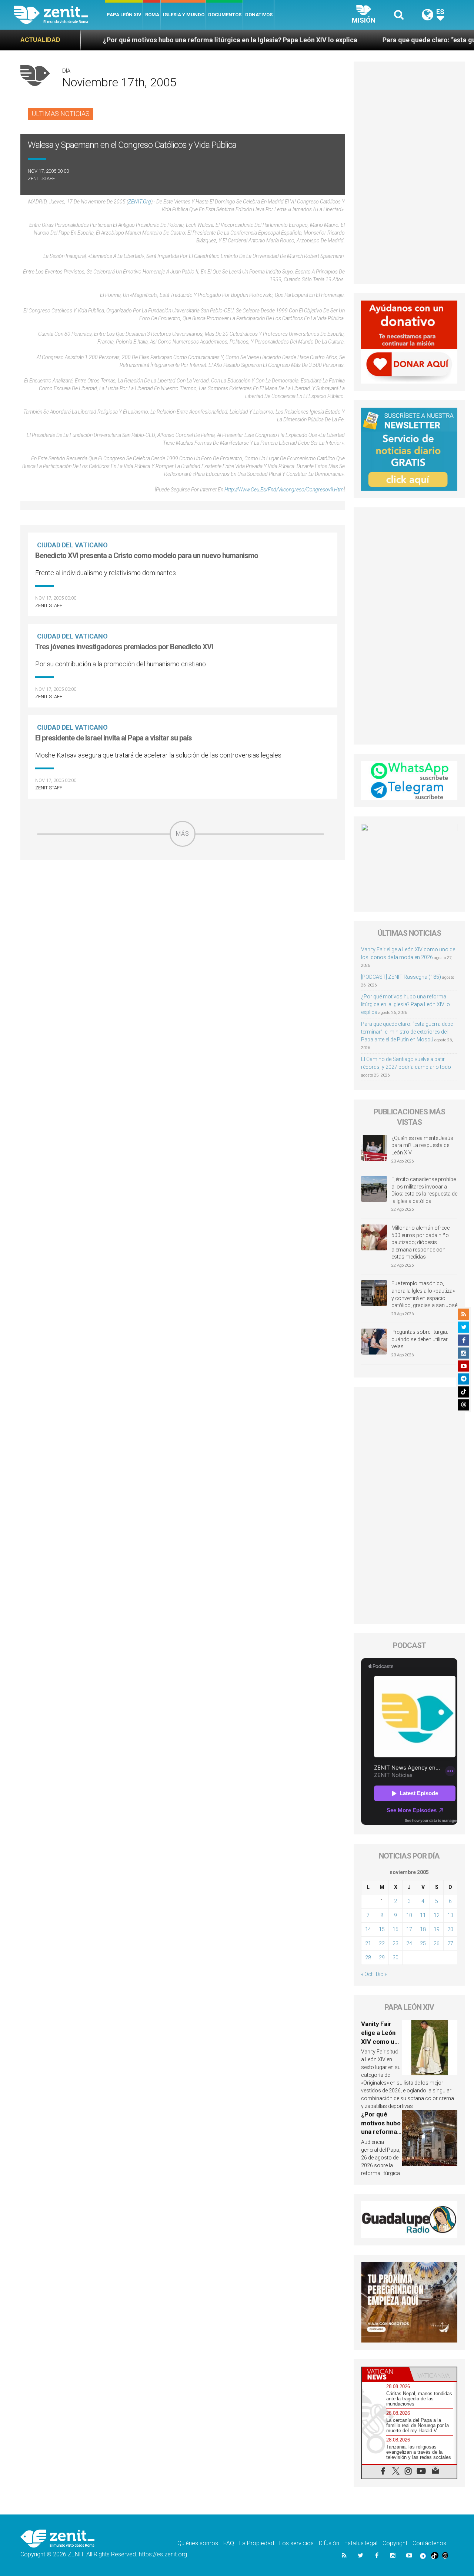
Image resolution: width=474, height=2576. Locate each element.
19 (437, 1929)
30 (395, 1957)
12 (437, 1915)
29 (382, 1957)
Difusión (329, 2543)
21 (368, 1943)
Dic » (381, 1974)
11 (423, 1915)
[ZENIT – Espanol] (59, 15)
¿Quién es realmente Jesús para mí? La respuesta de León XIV (422, 1145)
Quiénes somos (198, 2543)
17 (409, 1929)
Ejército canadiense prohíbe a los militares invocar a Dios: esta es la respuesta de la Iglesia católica (424, 1190)
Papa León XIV (124, 15)
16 (395, 1929)
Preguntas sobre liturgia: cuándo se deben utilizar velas (420, 1339)
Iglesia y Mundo (184, 15)
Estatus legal (361, 2543)
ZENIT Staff (41, 178)
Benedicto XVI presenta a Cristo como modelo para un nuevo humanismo (147, 556)
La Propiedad (257, 2543)
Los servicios (296, 2543)
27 (450, 1943)
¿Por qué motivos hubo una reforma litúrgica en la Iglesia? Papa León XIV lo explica (151, 40)
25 (423, 1943)
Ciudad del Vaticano (72, 545)
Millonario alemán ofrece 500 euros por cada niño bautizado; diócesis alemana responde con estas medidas (420, 1242)
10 (409, 1915)
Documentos (225, 15)
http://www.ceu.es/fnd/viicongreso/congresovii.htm (284, 490)
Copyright (395, 2543)
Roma (152, 15)
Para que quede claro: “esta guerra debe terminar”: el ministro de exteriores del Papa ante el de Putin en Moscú (407, 1032)
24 (409, 1943)
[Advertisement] (183, 899)
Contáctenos (429, 2543)
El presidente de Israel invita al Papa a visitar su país (114, 738)
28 (368, 1957)
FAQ (229, 2543)
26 (437, 1943)
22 (382, 1943)
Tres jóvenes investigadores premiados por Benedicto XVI (124, 647)
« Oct (367, 1974)
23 (395, 1943)
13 (450, 1915)
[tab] (385, 2374)
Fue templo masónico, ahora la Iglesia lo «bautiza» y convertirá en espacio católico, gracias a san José (424, 1294)
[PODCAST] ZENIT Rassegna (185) (401, 977)
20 (450, 1929)
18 (423, 1929)
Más (183, 834)
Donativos (259, 15)
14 (368, 1929)
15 (382, 1929)
